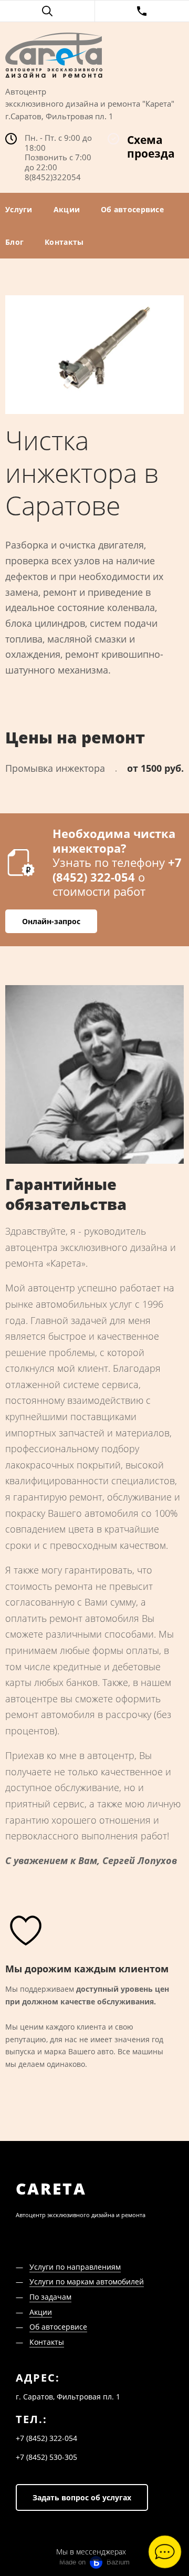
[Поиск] (47, 11)
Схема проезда (151, 147)
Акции (67, 209)
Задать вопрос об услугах (82, 2497)
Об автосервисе (132, 209)
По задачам (50, 2297)
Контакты (64, 242)
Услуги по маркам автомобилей (87, 2282)
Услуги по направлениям (75, 2267)
